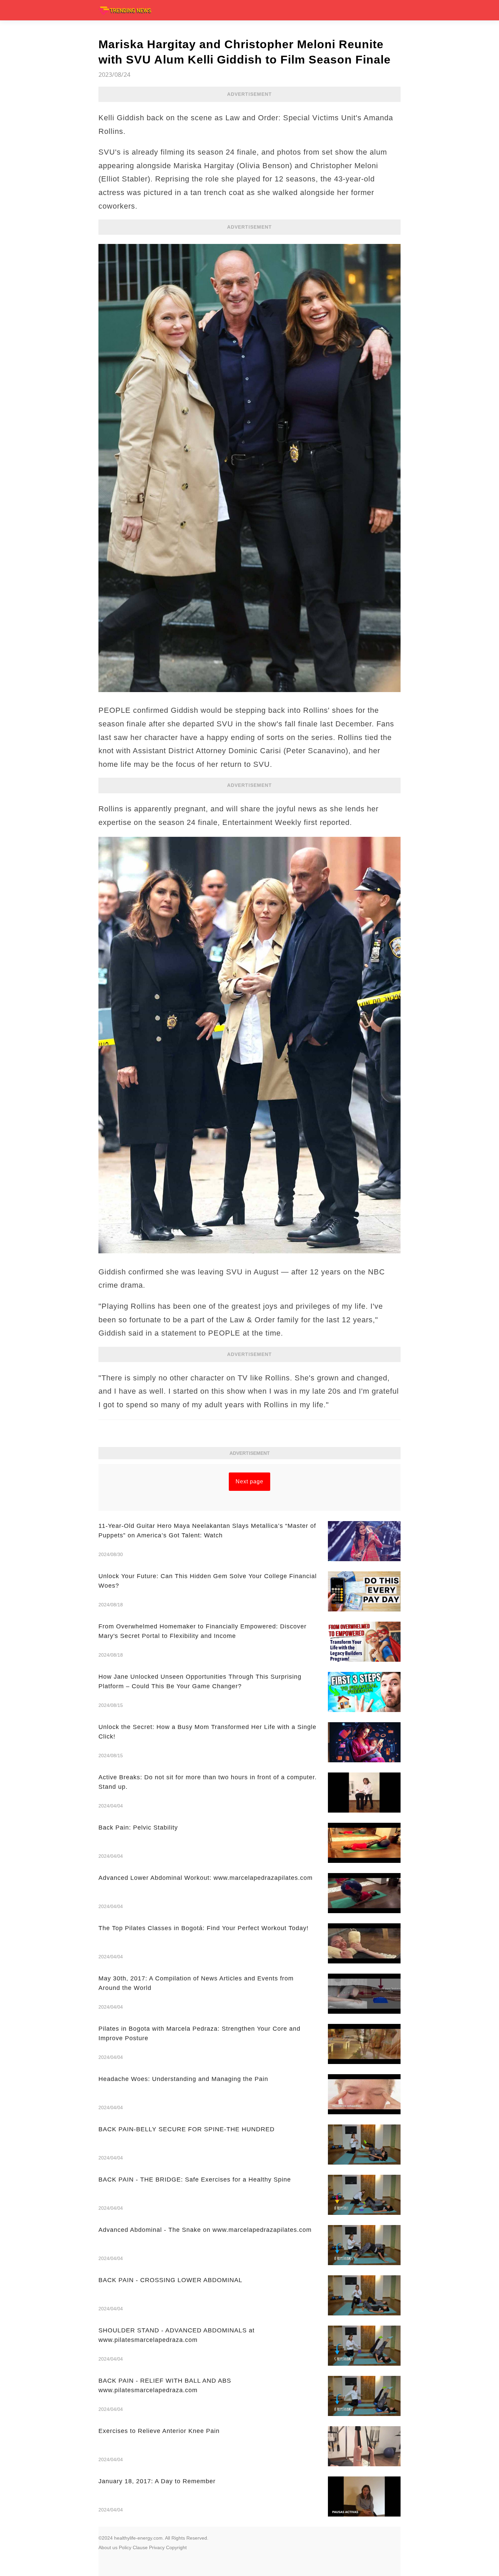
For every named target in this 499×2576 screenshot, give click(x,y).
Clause (140, 2547)
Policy (125, 2547)
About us (108, 2547)
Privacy (157, 2547)
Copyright (176, 2547)
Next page (249, 1481)
